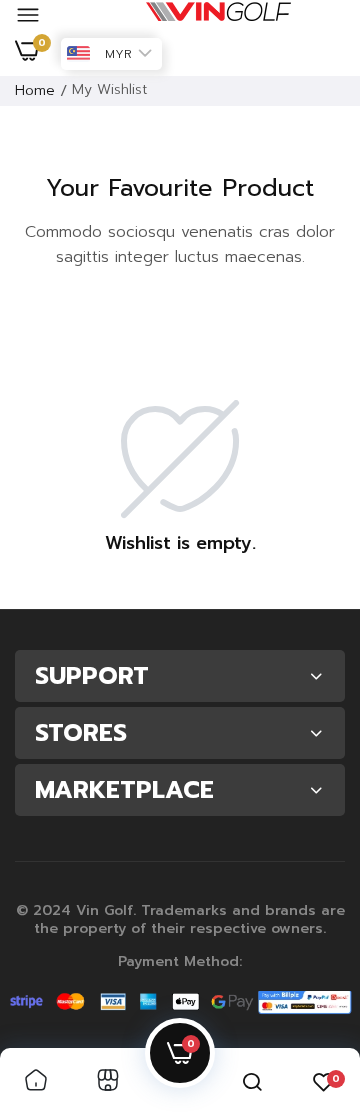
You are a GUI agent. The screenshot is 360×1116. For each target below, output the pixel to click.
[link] (36, 1082)
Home (35, 90)
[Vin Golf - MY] (218, 16)
